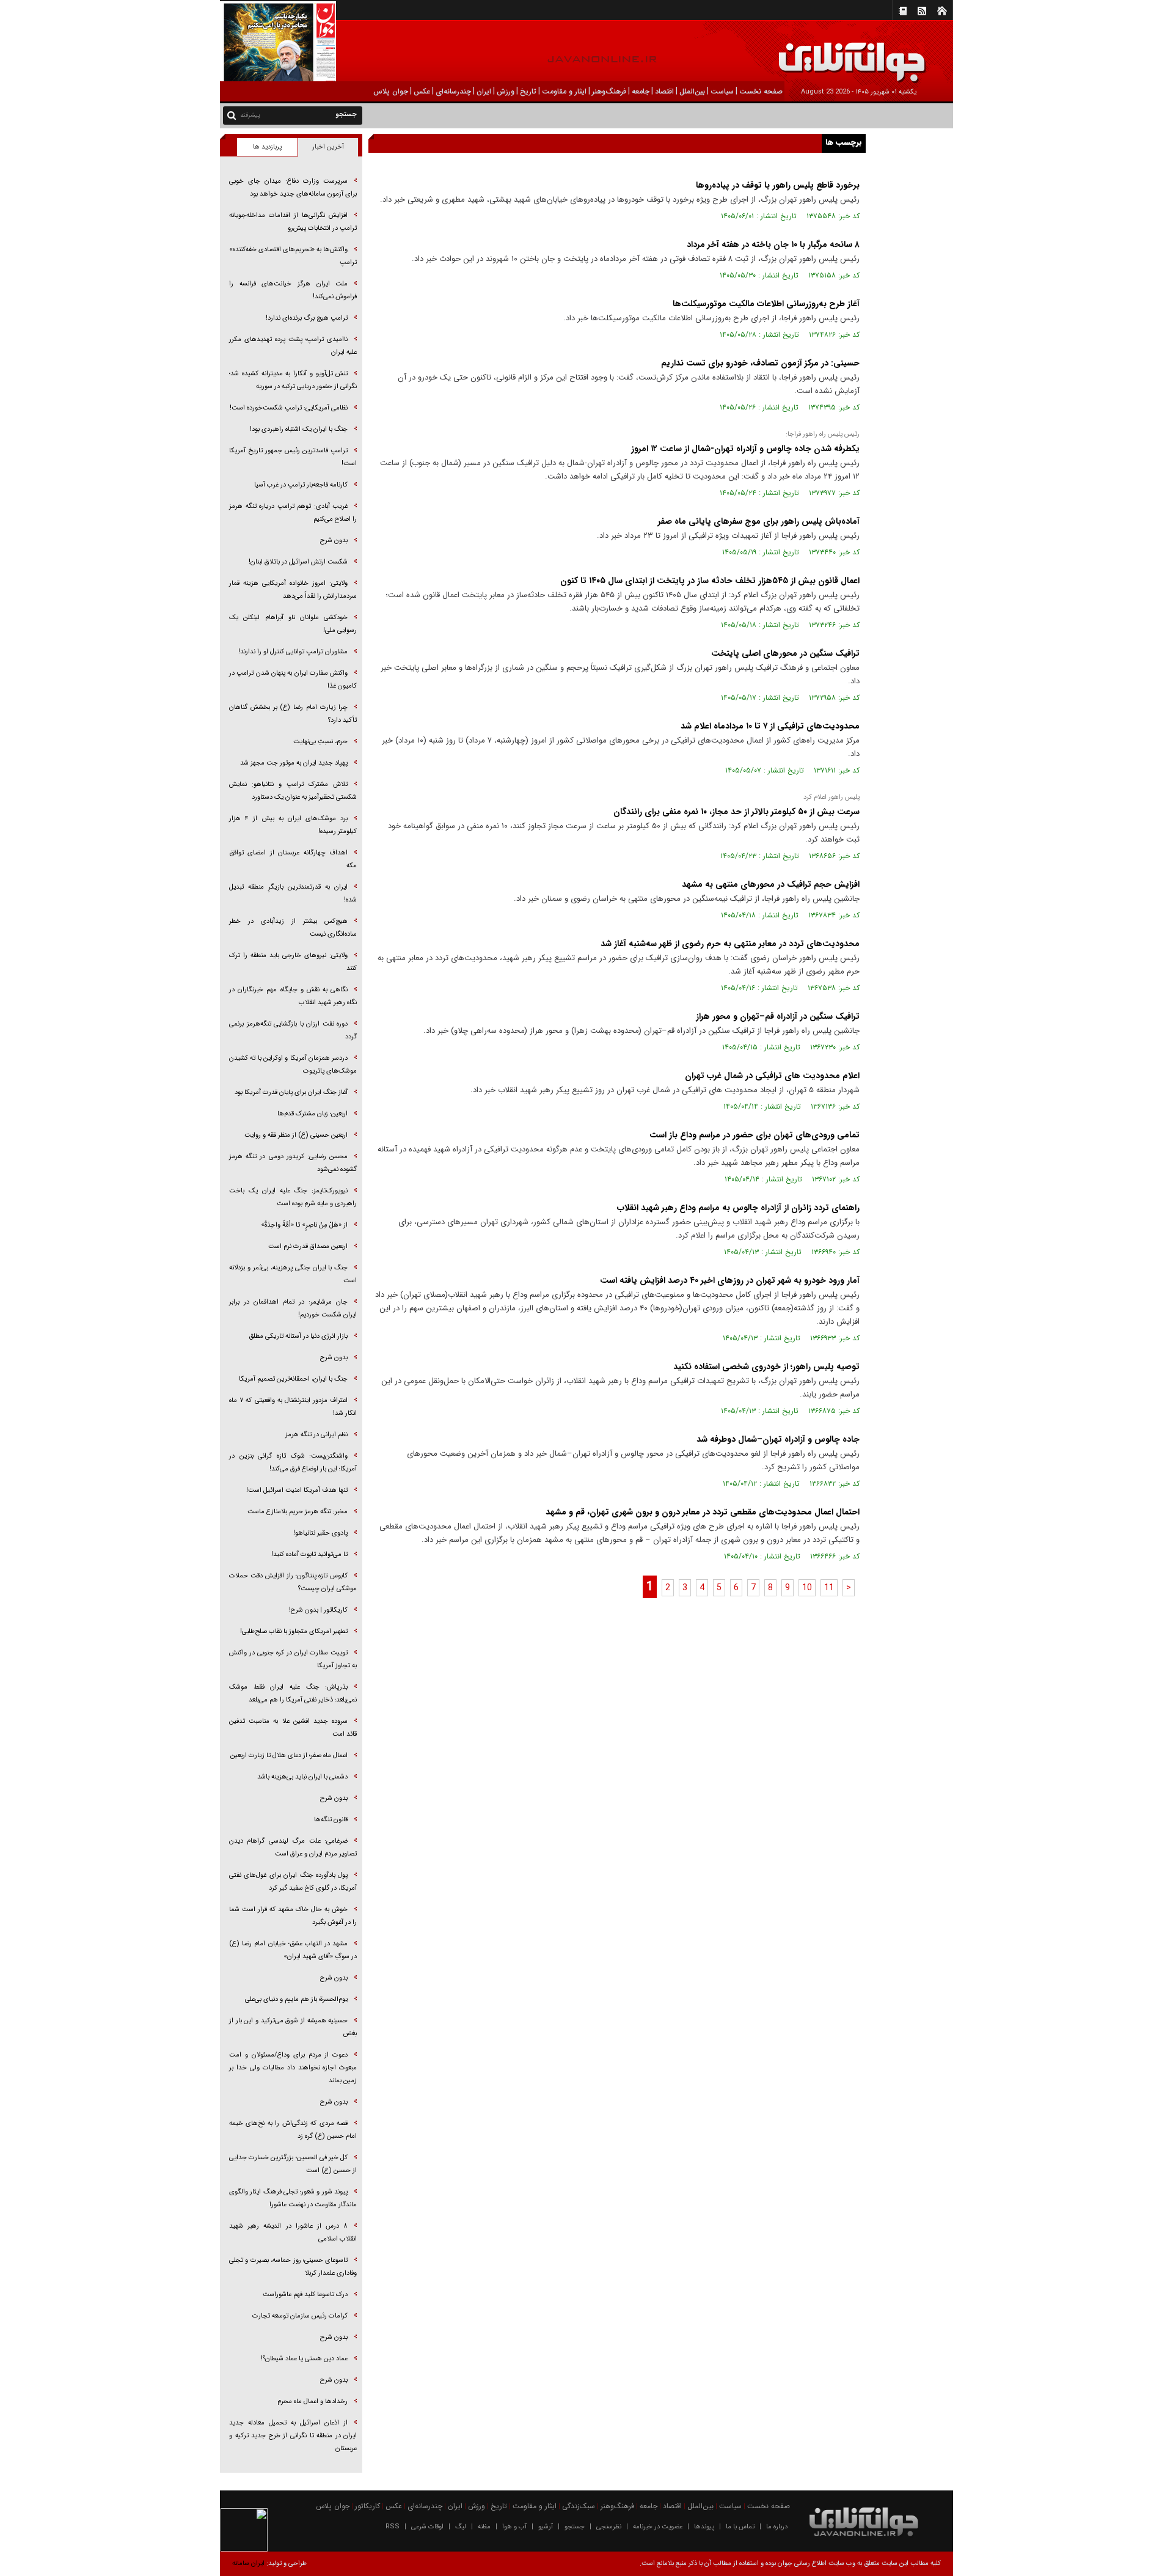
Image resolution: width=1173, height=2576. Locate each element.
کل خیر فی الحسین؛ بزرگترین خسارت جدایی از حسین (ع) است (293, 2164)
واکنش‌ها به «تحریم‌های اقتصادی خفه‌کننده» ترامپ (293, 256)
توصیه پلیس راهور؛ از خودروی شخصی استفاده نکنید (766, 1367)
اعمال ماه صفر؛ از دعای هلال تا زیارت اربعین (289, 1756)
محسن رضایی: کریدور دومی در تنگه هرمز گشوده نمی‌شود (293, 1163)
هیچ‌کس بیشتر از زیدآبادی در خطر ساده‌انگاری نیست (293, 928)
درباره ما (777, 2527)
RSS (393, 2527)
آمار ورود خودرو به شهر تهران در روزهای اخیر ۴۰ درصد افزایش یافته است (730, 1280)
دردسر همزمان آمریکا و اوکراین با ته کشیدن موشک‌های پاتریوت (293, 1065)
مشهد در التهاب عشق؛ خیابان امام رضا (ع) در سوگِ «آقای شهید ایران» (293, 1950)
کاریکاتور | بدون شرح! (318, 1610)
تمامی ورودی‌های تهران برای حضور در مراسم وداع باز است (755, 1135)
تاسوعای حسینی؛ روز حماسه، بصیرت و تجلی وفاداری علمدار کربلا (293, 2267)
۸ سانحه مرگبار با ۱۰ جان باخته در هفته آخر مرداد (773, 244)
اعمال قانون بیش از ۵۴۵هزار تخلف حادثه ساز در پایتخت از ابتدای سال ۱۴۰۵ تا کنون (710, 581)
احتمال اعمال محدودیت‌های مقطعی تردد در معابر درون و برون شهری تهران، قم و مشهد (703, 1512)
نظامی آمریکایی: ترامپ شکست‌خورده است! (289, 408)
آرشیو (546, 2527)
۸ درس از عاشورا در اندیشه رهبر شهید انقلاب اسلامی (293, 2233)
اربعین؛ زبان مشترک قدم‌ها (312, 1114)
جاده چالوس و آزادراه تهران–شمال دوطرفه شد (778, 1439)
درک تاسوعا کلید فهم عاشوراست (305, 2295)
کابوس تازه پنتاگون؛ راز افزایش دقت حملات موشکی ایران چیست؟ (293, 1582)
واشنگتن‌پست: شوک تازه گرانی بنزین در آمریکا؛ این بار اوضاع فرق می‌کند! (293, 1462)
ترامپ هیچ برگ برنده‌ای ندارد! (307, 318)
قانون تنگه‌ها (331, 1820)
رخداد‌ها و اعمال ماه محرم (312, 2402)
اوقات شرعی (427, 2527)
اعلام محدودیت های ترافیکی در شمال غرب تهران (772, 1076)
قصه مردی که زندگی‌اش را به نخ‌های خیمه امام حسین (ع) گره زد (293, 2130)
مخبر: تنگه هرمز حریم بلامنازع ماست (298, 1512)
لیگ (461, 2527)
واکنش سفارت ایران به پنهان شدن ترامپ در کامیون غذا (293, 680)
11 (829, 1588)
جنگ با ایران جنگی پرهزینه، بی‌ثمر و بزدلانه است (293, 1274)
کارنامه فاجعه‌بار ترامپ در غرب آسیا (301, 485)
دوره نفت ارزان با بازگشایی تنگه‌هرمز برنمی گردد (293, 1030)
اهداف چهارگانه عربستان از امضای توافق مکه (293, 859)
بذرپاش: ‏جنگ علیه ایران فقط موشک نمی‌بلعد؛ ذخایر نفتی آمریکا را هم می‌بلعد (293, 1693)
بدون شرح (334, 541)
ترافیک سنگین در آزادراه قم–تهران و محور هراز (778, 1016)
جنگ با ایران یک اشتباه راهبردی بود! (299, 429)
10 (807, 1588)
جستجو (575, 2527)
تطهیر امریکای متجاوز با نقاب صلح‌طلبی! (294, 1631)
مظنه (484, 2527)
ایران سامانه (248, 2563)
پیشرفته (250, 115)
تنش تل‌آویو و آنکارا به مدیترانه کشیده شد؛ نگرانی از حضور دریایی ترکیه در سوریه (293, 380)
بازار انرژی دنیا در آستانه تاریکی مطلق (298, 1336)
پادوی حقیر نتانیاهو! (320, 1533)
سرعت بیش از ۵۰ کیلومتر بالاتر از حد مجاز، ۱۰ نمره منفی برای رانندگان (736, 812)
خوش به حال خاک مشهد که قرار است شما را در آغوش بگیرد (293, 1916)
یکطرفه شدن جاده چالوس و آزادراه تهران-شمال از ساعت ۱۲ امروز (745, 449)
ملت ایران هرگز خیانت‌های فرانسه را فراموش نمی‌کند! (293, 290)
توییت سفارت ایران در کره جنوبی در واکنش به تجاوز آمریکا (293, 1659)
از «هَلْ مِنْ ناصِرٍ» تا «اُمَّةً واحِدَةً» (304, 1225)
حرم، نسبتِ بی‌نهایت (320, 742)
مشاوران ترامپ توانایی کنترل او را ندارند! (293, 652)
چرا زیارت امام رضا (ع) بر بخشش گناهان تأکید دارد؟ (293, 714)
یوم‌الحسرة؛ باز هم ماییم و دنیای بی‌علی (296, 1999)
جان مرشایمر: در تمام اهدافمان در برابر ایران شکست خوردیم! (293, 1308)
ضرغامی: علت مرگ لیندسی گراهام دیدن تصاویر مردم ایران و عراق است (293, 1848)
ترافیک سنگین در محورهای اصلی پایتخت (785, 653)
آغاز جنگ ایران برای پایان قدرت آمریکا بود (291, 1092)
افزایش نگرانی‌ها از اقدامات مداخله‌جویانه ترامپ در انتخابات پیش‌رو (293, 222)
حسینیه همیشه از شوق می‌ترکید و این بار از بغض (293, 2027)
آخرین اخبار (328, 147)
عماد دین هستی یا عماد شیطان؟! (304, 2359)
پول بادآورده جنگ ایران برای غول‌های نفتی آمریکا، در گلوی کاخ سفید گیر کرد (293, 1882)
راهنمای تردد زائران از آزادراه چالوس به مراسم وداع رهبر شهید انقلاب (738, 1208)
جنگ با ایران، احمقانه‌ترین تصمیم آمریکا (293, 1379)
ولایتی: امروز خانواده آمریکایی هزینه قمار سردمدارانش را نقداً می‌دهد (293, 590)
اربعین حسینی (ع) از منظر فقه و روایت (296, 1135)
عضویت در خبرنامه (658, 2527)
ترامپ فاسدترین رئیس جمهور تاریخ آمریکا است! (293, 457)
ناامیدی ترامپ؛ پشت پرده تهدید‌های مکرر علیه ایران (293, 346)
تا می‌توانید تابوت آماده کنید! (309, 1554)
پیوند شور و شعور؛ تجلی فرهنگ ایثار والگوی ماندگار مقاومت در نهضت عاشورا (293, 2198)
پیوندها (704, 2527)
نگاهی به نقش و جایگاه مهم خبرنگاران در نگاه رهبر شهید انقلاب (293, 996)
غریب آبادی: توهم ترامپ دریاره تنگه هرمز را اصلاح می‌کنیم (293, 513)
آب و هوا (514, 2527)
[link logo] (1035, 53)
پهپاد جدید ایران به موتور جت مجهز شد (294, 763)
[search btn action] (232, 115)
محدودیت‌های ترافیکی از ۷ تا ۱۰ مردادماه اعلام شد (770, 726)
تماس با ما (740, 2527)
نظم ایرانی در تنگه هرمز (316, 1435)
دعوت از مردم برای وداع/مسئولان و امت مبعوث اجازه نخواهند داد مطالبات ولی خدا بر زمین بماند (293, 2068)
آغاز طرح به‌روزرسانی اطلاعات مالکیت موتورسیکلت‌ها (766, 304)
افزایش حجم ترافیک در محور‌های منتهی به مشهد (771, 884)
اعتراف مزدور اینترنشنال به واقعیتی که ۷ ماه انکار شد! (293, 1407)
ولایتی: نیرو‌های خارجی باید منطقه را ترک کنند (293, 962)
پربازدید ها (267, 147)
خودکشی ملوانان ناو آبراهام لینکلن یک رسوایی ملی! (293, 624)
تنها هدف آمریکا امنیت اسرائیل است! (297, 1490)
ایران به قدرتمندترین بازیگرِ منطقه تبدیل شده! (293, 894)
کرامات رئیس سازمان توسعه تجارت (300, 2316)
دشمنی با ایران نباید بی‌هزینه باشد (302, 1777)
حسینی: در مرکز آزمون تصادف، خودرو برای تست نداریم (760, 363)
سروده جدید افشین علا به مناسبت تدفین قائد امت (293, 1728)
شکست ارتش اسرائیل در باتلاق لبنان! (298, 562)
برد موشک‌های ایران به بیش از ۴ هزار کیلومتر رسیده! (293, 825)
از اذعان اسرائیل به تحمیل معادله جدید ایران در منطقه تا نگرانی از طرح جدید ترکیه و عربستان (293, 2436)
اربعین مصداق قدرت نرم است (308, 1246)
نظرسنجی (609, 2527)
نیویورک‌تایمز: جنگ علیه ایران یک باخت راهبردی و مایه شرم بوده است (293, 1197)
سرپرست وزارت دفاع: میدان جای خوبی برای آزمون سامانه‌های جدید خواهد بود (293, 188)
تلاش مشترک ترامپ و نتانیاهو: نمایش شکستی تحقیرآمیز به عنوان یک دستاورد (293, 791)
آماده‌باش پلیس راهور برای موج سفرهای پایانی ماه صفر (759, 521)
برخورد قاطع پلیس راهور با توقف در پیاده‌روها (778, 185)
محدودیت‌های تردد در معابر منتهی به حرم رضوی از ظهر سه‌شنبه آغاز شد (730, 944)
